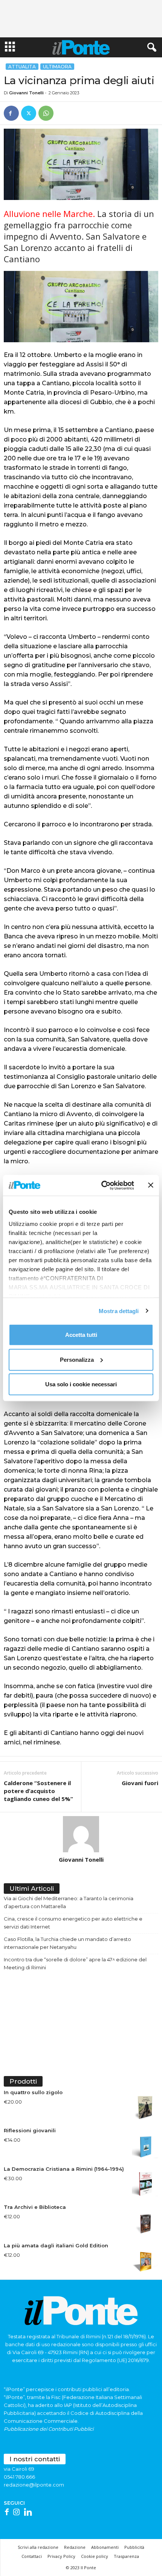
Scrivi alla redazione (38, 2547)
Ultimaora (57, 67)
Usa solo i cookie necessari (81, 1384)
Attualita (22, 67)
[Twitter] (29, 113)
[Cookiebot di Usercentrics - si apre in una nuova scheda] (102, 1185)
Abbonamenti (105, 2547)
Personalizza (77, 1359)
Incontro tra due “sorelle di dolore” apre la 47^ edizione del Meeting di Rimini (75, 1963)
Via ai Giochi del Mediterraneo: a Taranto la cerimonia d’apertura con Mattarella (69, 1902)
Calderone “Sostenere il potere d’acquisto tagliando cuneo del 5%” (38, 1791)
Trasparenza (126, 2556)
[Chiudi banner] (151, 1185)
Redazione (75, 2547)
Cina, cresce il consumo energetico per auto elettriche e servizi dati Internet (73, 1923)
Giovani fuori (140, 1783)
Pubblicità (134, 2547)
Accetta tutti (81, 1335)
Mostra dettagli (119, 1311)
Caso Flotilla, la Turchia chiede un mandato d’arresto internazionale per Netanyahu (67, 1943)
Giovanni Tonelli (26, 93)
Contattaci (32, 2556)
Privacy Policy (61, 2556)
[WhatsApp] (46, 113)
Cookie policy (95, 2556)
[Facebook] (11, 113)
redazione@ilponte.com (34, 2485)
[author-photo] (81, 1834)
